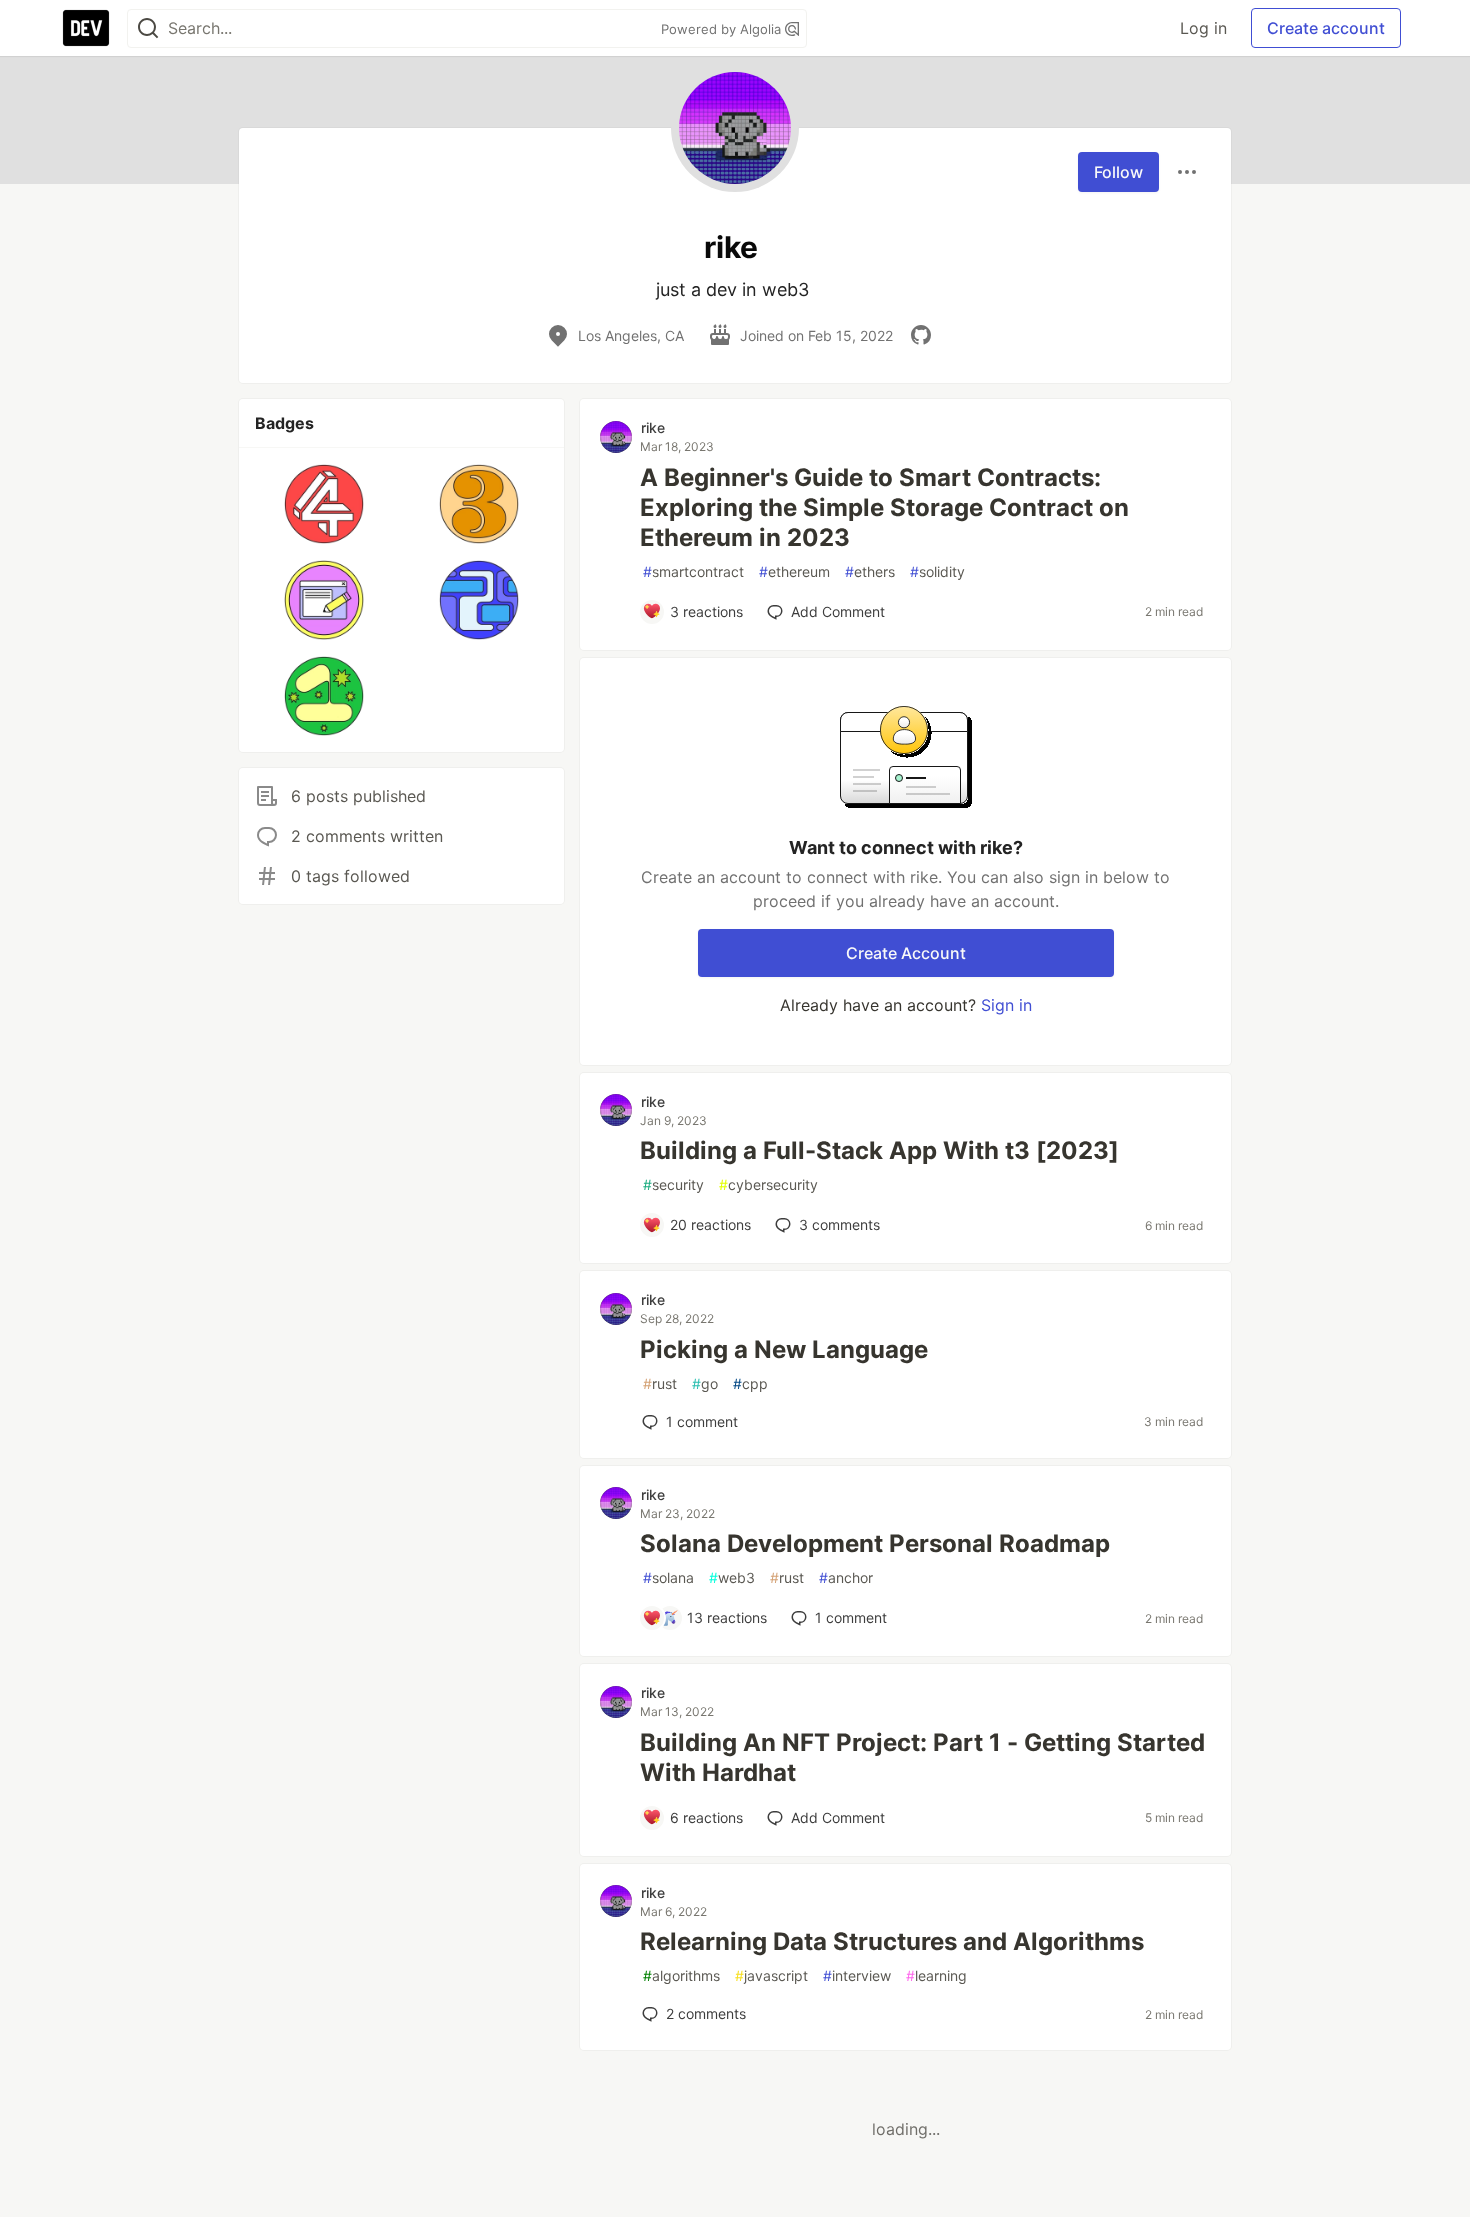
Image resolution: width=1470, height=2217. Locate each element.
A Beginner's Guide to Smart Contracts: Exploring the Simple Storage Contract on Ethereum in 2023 (884, 507)
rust (660, 1383)
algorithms (681, 1975)
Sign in (1006, 1005)
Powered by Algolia (723, 29)
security (673, 1184)
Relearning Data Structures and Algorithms (892, 1941)
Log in (1203, 28)
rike (653, 427)
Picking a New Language (784, 1349)
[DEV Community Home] (86, 28)
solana (668, 1577)
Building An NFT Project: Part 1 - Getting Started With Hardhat (922, 1757)
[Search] (148, 28)
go (705, 1383)
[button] (324, 504)
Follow (1118, 172)
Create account (1326, 28)
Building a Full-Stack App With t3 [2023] (879, 1150)
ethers (870, 571)
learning (936, 1975)
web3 (732, 1577)
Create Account (906, 953)
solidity (937, 571)
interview (857, 1975)
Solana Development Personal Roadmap (875, 1543)
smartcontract (693, 571)
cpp (750, 1383)
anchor (846, 1577)
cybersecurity (768, 1184)
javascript (771, 1975)
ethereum (794, 571)
